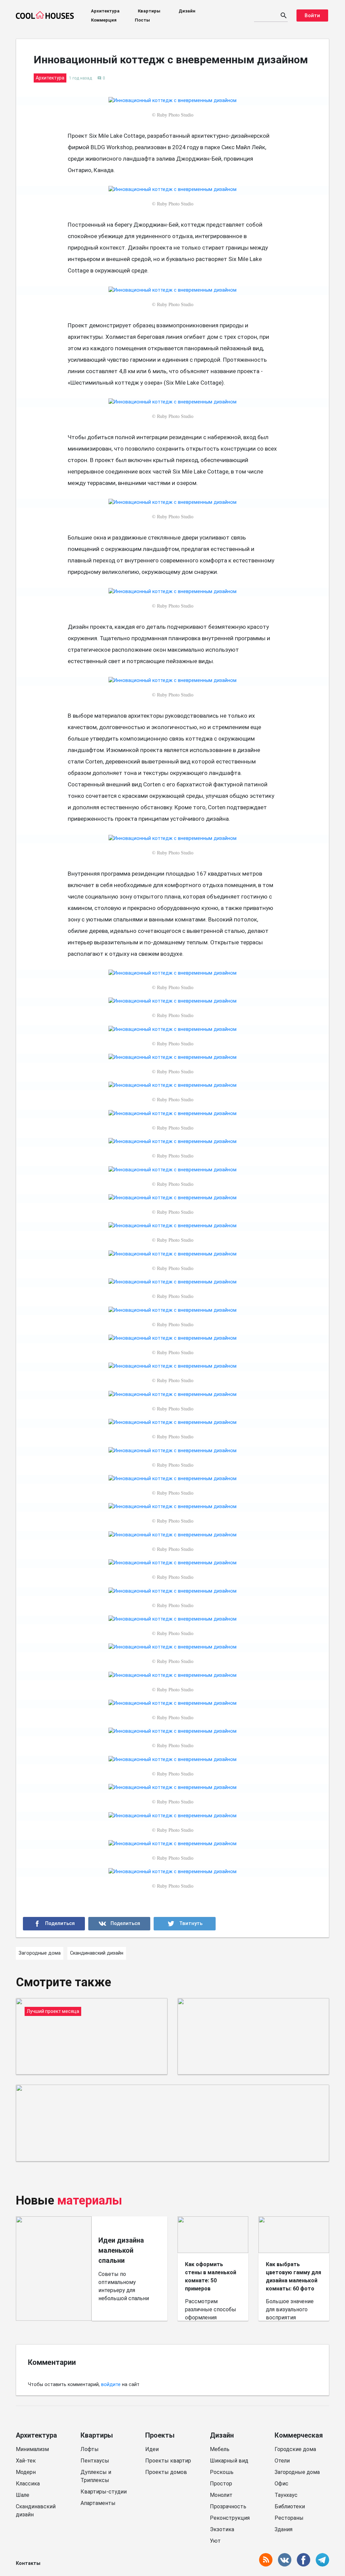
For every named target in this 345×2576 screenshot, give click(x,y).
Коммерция (104, 20)
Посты (142, 20)
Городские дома (295, 2449)
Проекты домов (166, 2472)
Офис (281, 2484)
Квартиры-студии (104, 2492)
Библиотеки (290, 2506)
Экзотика (222, 2529)
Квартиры (149, 11)
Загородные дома (297, 2472)
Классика (28, 2484)
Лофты (90, 2449)
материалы (90, 2200)
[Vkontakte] (119, 1924)
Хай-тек (26, 2461)
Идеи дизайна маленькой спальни (121, 2250)
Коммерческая (299, 2435)
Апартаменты (98, 2503)
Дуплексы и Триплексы (96, 2476)
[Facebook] (54, 1924)
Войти (312, 15)
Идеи (152, 2449)
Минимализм (32, 2449)
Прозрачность (228, 2506)
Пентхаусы (95, 2461)
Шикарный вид (229, 2461)
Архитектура (105, 11)
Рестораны (289, 2518)
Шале (23, 2495)
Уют (215, 2541)
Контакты (28, 2563)
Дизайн (187, 11)
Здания (284, 2529)
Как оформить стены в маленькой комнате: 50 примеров (211, 2276)
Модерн (26, 2472)
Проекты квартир (168, 2461)
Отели (282, 2461)
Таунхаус (286, 2495)
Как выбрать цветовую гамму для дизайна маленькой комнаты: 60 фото (293, 2276)
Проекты (160, 2435)
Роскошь (222, 2472)
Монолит (221, 2495)
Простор (221, 2484)
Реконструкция (230, 2518)
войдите (111, 2385)
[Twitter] (185, 1924)
